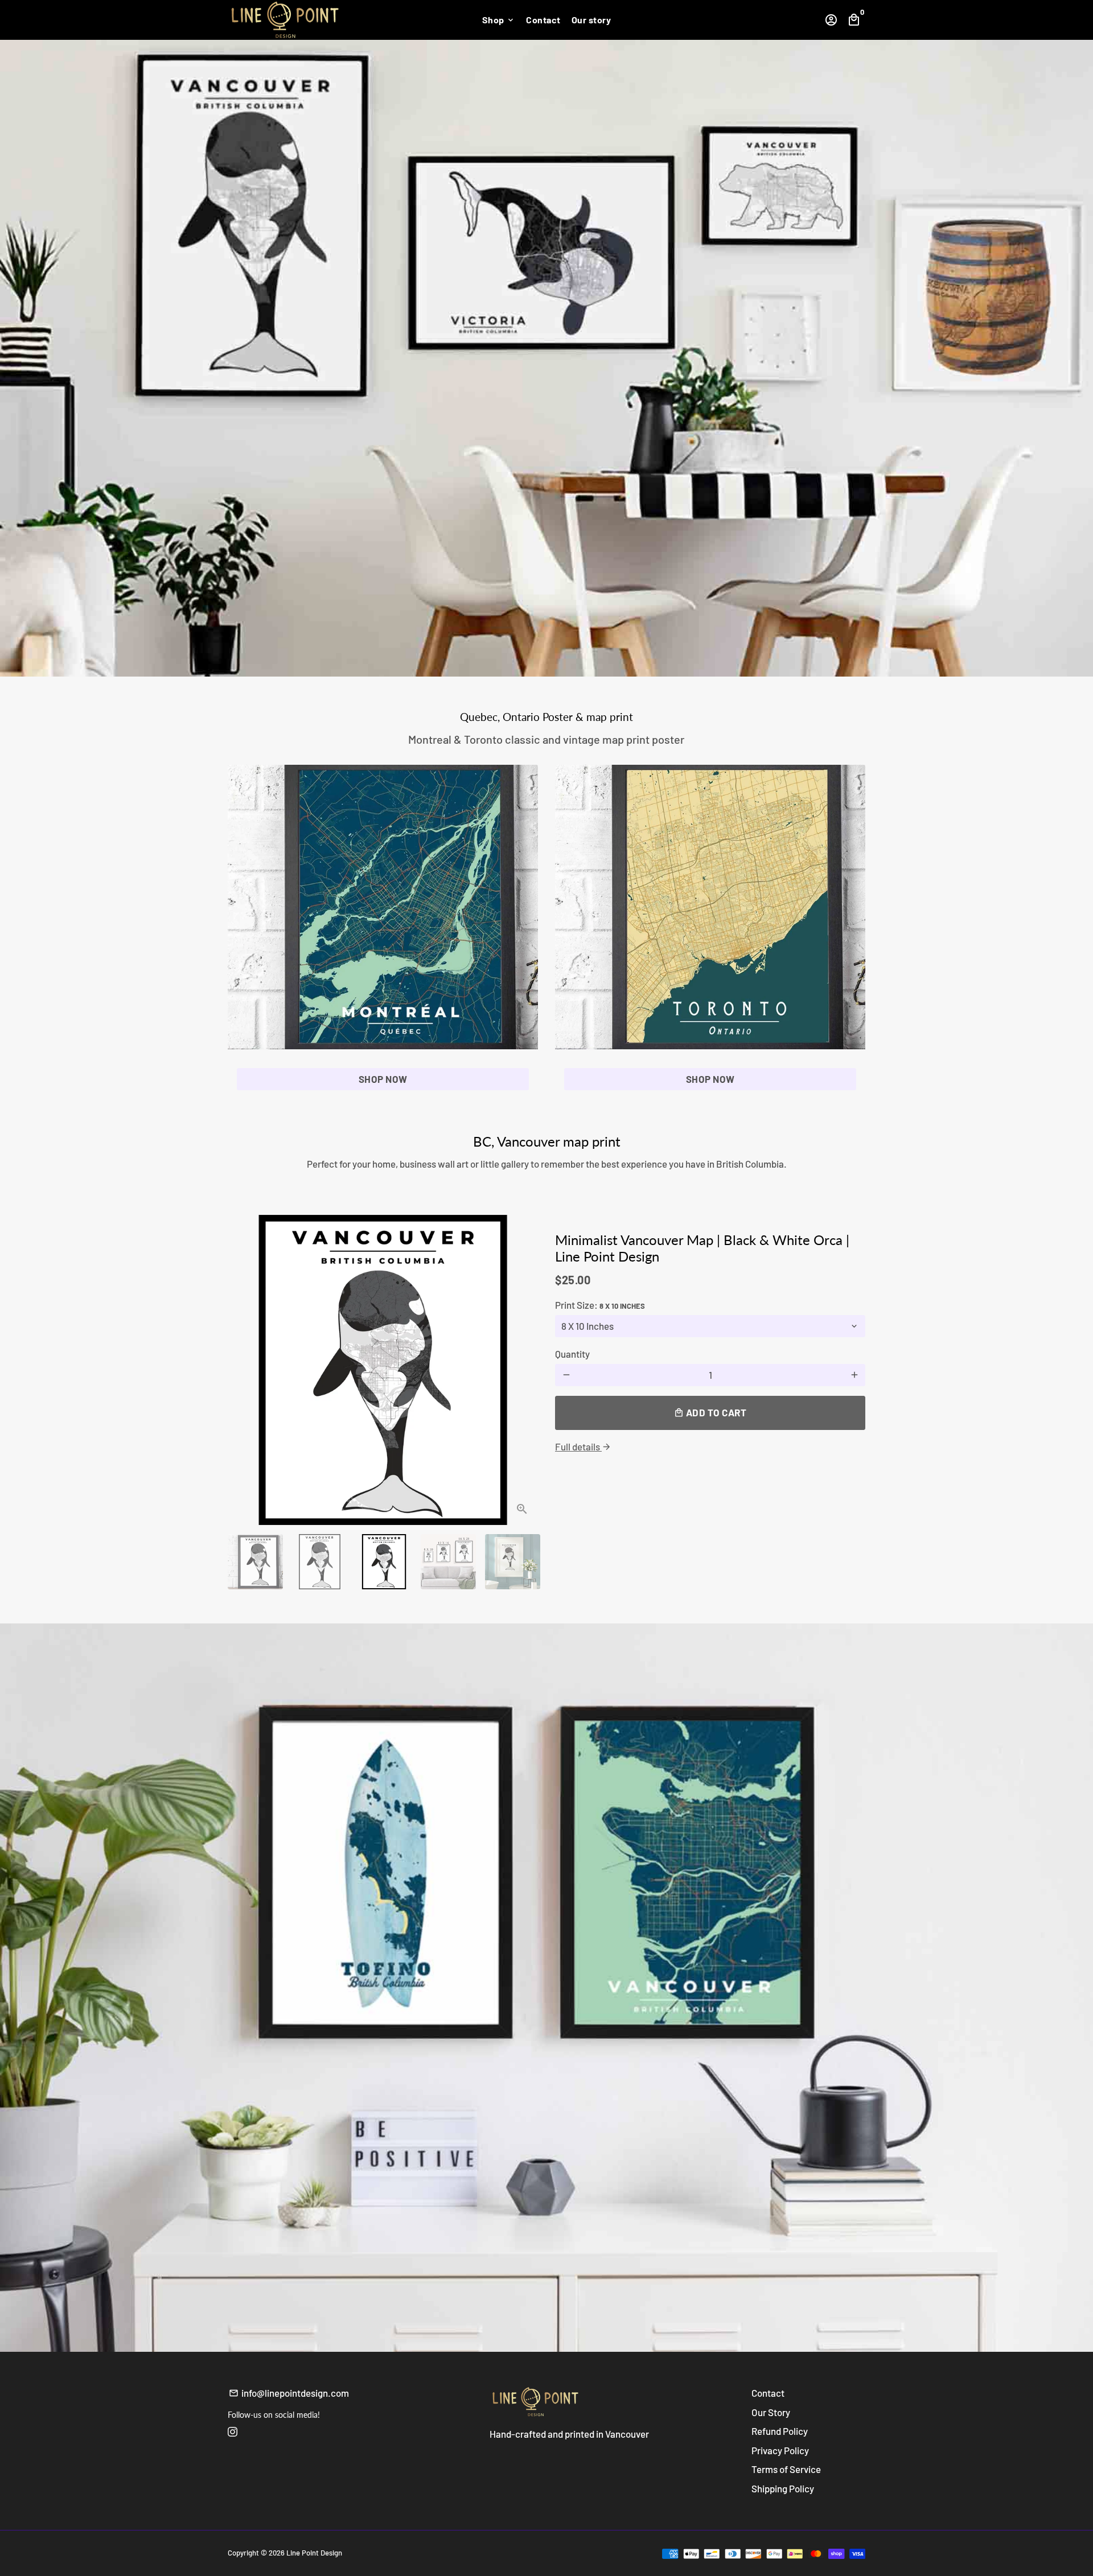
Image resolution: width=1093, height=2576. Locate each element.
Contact (543, 20)
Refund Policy (780, 2431)
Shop (499, 20)
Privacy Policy (780, 2450)
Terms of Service (786, 2469)
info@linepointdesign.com (289, 2393)
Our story (591, 20)
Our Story (771, 2412)
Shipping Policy (783, 2488)
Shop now (383, 1079)
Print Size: (600, 1305)
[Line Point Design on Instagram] (233, 2431)
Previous (243, 1370)
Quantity (572, 1354)
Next (522, 1370)
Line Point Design (314, 2553)
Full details (583, 1446)
